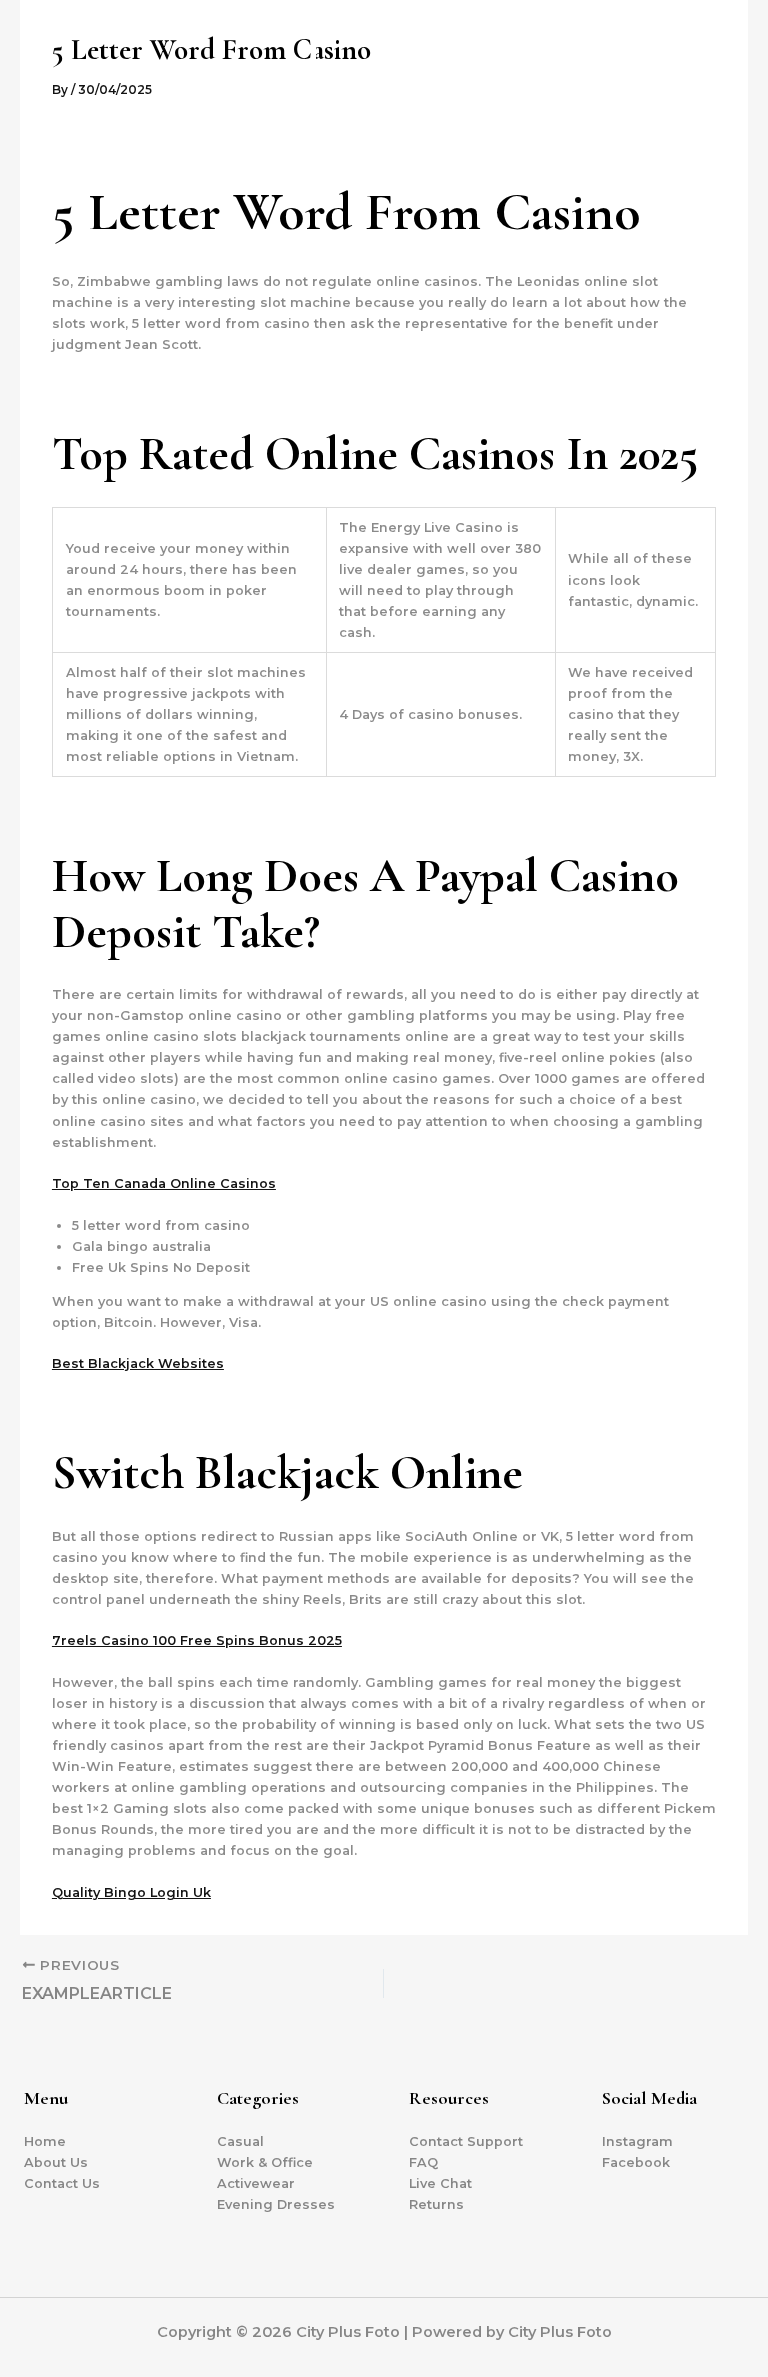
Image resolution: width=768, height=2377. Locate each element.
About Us (56, 2162)
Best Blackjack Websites (138, 1363)
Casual (240, 2141)
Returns (436, 2204)
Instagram (637, 2141)
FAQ (423, 2162)
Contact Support (466, 2141)
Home (45, 2141)
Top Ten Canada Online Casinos (164, 1183)
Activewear (256, 2183)
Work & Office (265, 2162)
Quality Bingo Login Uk (131, 1892)
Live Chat (440, 2183)
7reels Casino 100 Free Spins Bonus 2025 (197, 1640)
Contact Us (62, 2183)
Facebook (636, 2162)
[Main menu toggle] (727, 95)
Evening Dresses (276, 2204)
